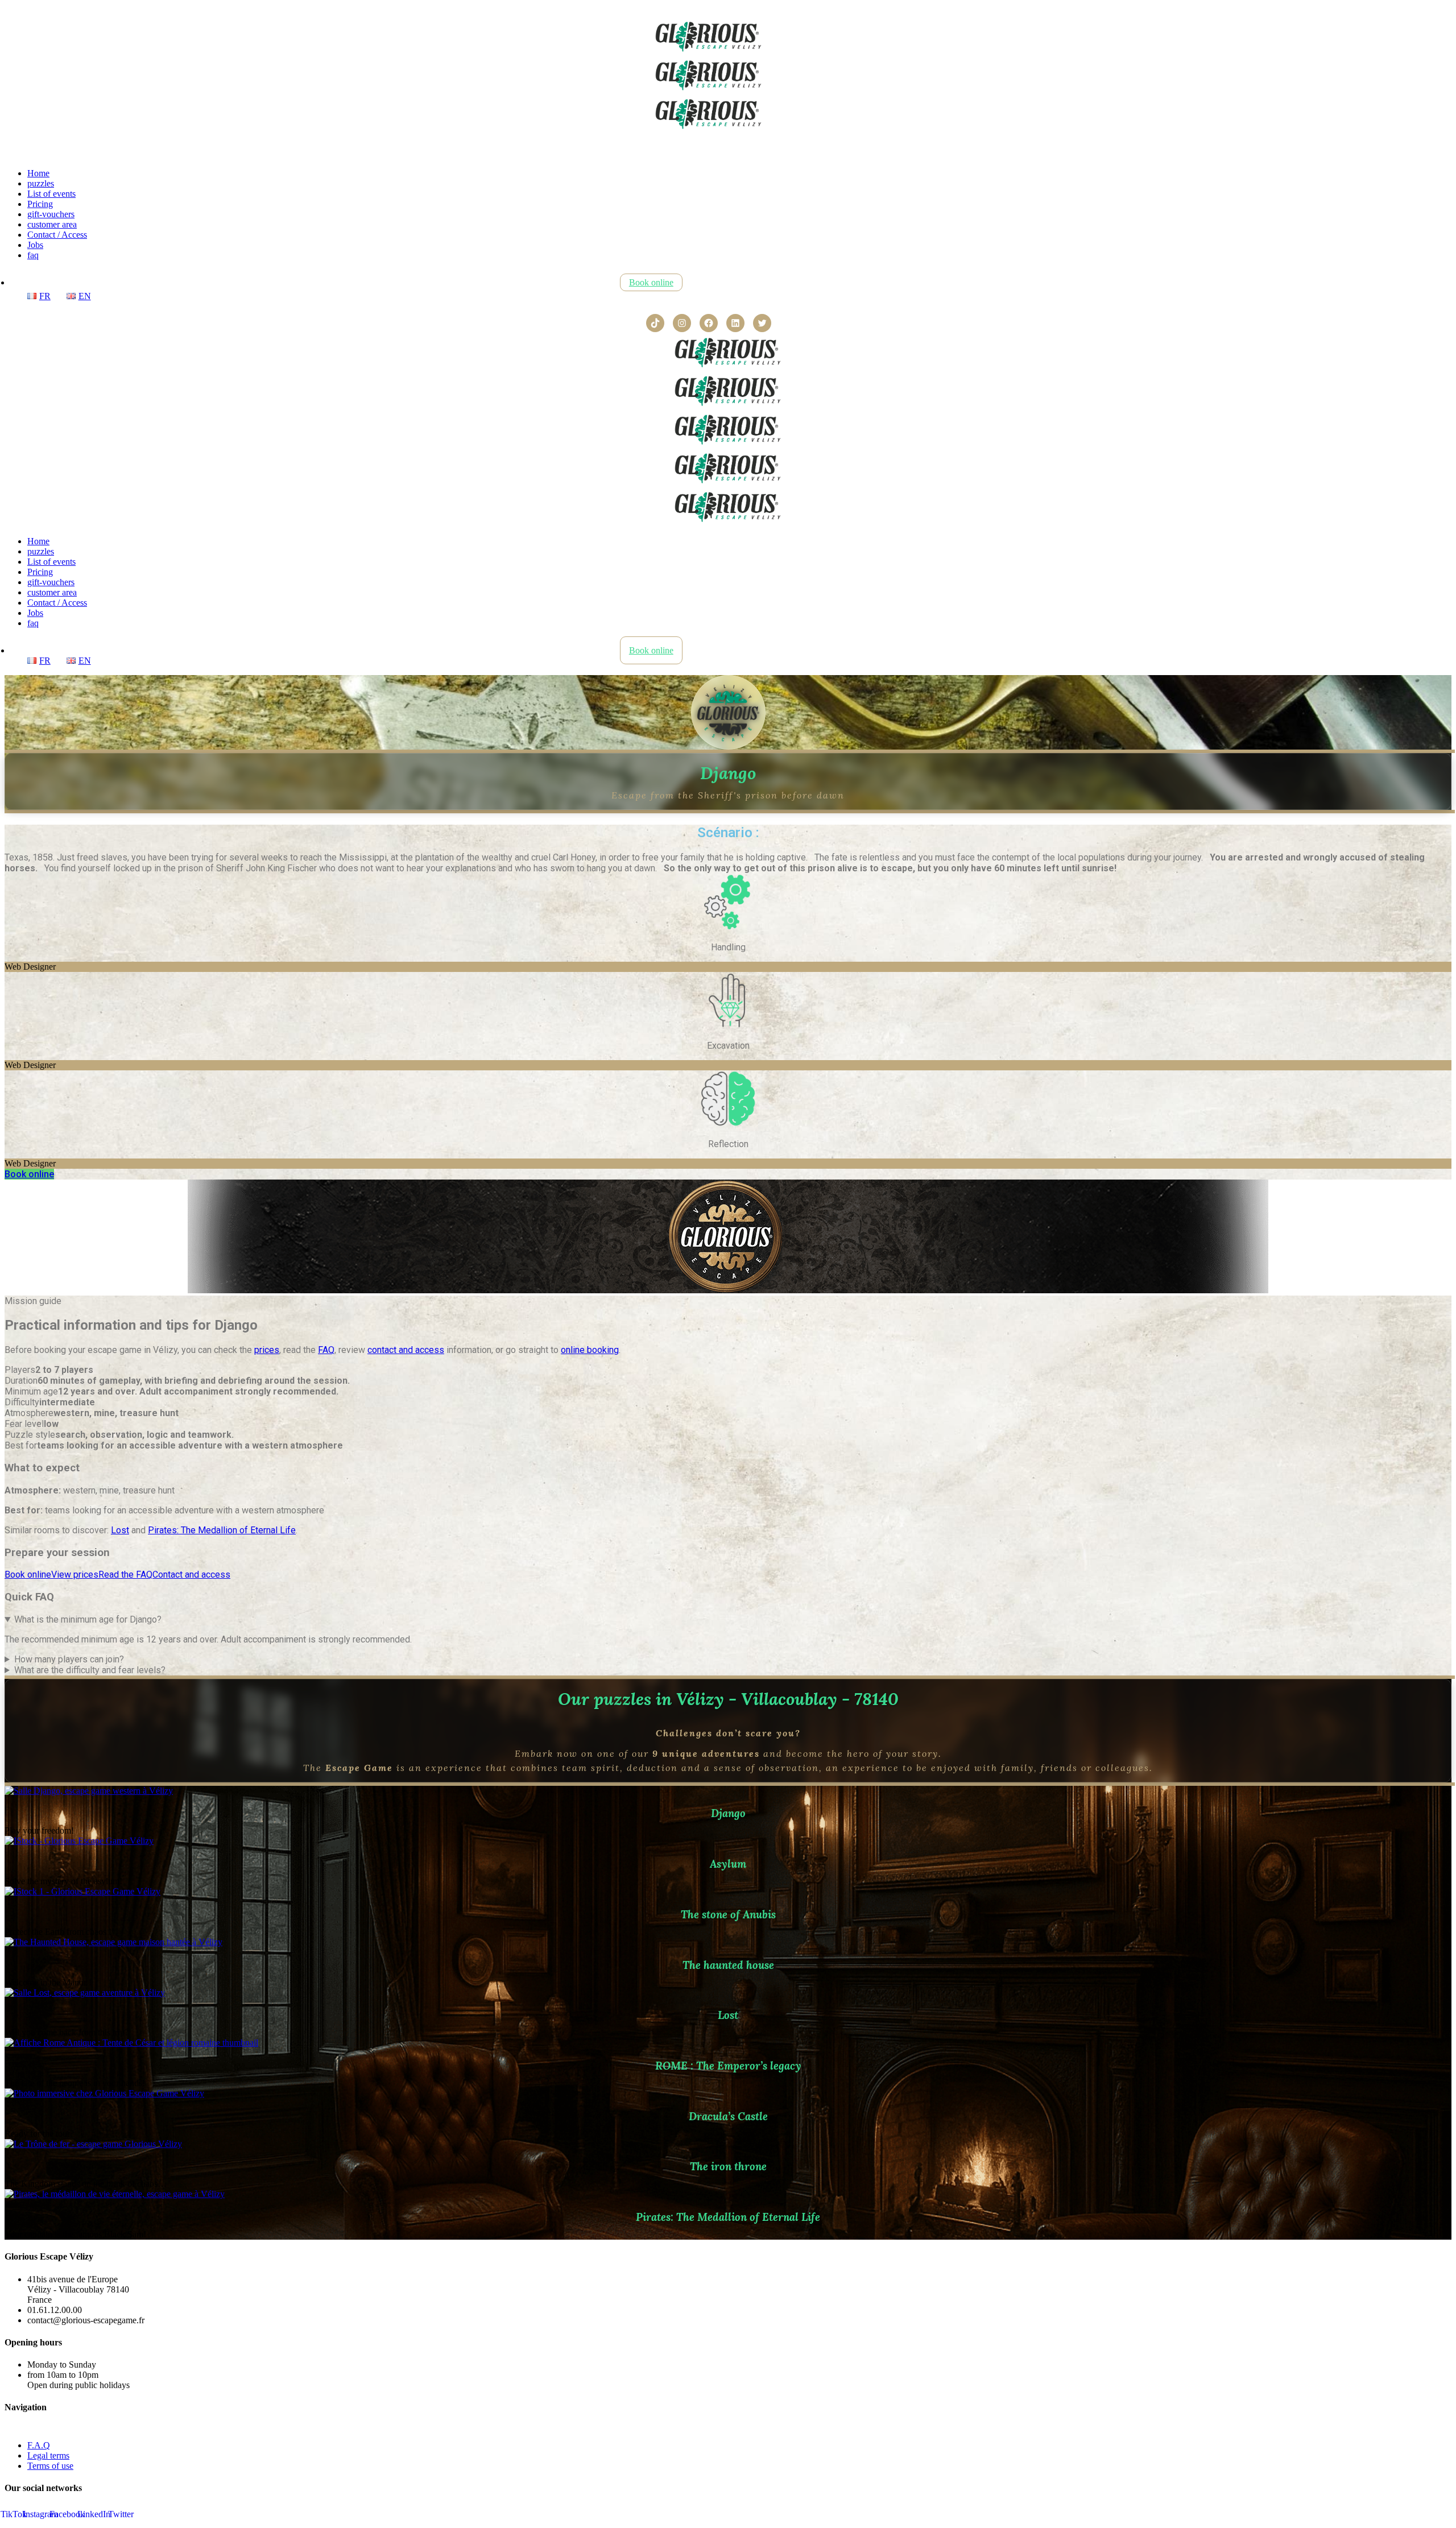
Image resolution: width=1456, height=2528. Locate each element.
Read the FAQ (125, 1575)
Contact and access (191, 1575)
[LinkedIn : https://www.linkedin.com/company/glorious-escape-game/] (735, 323)
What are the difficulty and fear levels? (90, 1670)
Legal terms (48, 2455)
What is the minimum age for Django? (88, 1619)
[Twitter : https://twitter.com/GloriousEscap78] (762, 323)
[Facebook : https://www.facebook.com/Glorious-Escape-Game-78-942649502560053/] (709, 323)
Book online (28, 1575)
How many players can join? (69, 1659)
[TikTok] (655, 323)
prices (267, 1350)
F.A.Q (39, 2445)
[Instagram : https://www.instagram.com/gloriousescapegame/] (682, 323)
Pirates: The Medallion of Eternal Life (222, 1530)
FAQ (326, 1350)
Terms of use (50, 2466)
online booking (590, 1350)
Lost (120, 1530)
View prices (75, 1575)
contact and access (406, 1350)
